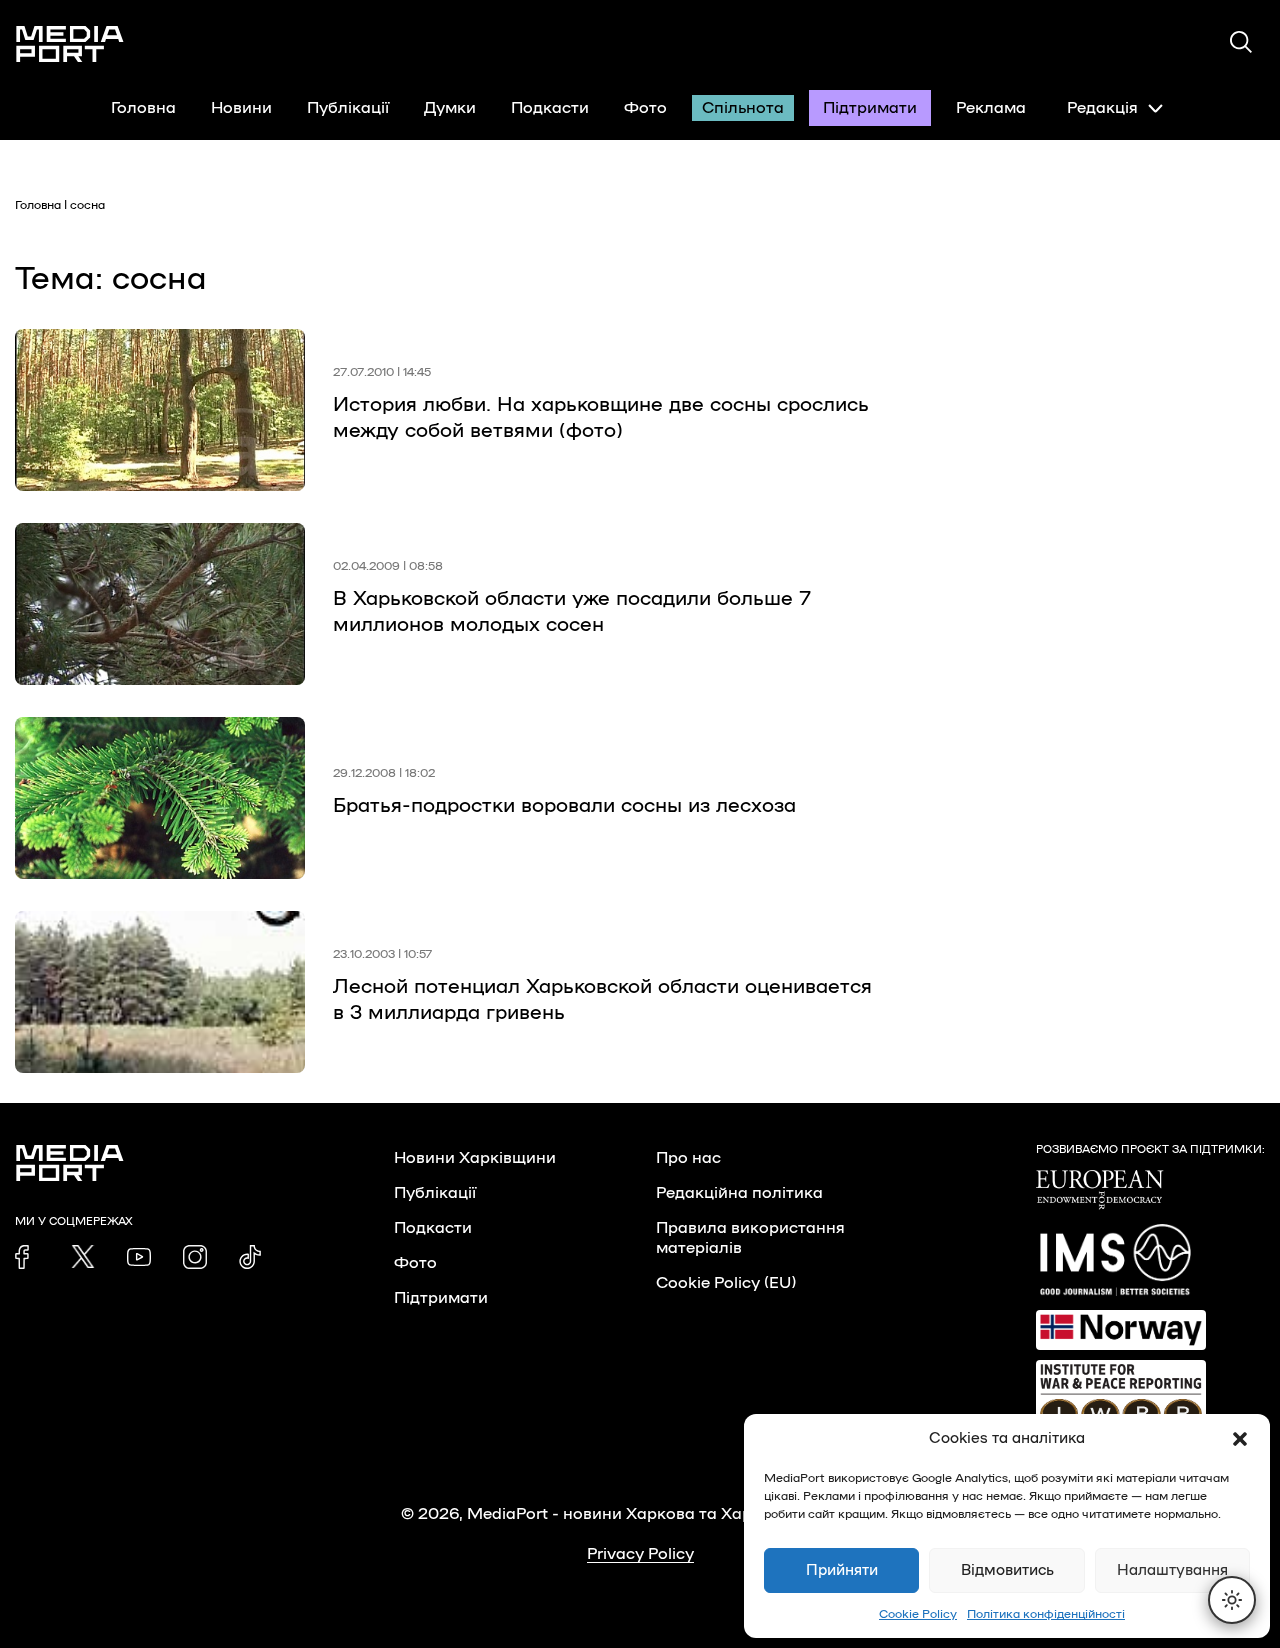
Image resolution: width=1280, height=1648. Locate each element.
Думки (450, 108)
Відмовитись (1007, 1570)
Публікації (348, 108)
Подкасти (550, 108)
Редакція (1102, 108)
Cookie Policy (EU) (726, 1283)
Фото (645, 108)
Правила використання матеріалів (750, 1238)
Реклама (991, 108)
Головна (143, 108)
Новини (241, 108)
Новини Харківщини (475, 1158)
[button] (1240, 1439)
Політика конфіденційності (1046, 1614)
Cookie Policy (918, 1614)
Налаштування (1172, 1570)
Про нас (688, 1158)
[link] (27, 1257)
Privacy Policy (640, 1554)
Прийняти (842, 1570)
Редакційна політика (739, 1193)
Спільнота (743, 108)
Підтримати (870, 108)
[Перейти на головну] (70, 44)
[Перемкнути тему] (1232, 1600)
